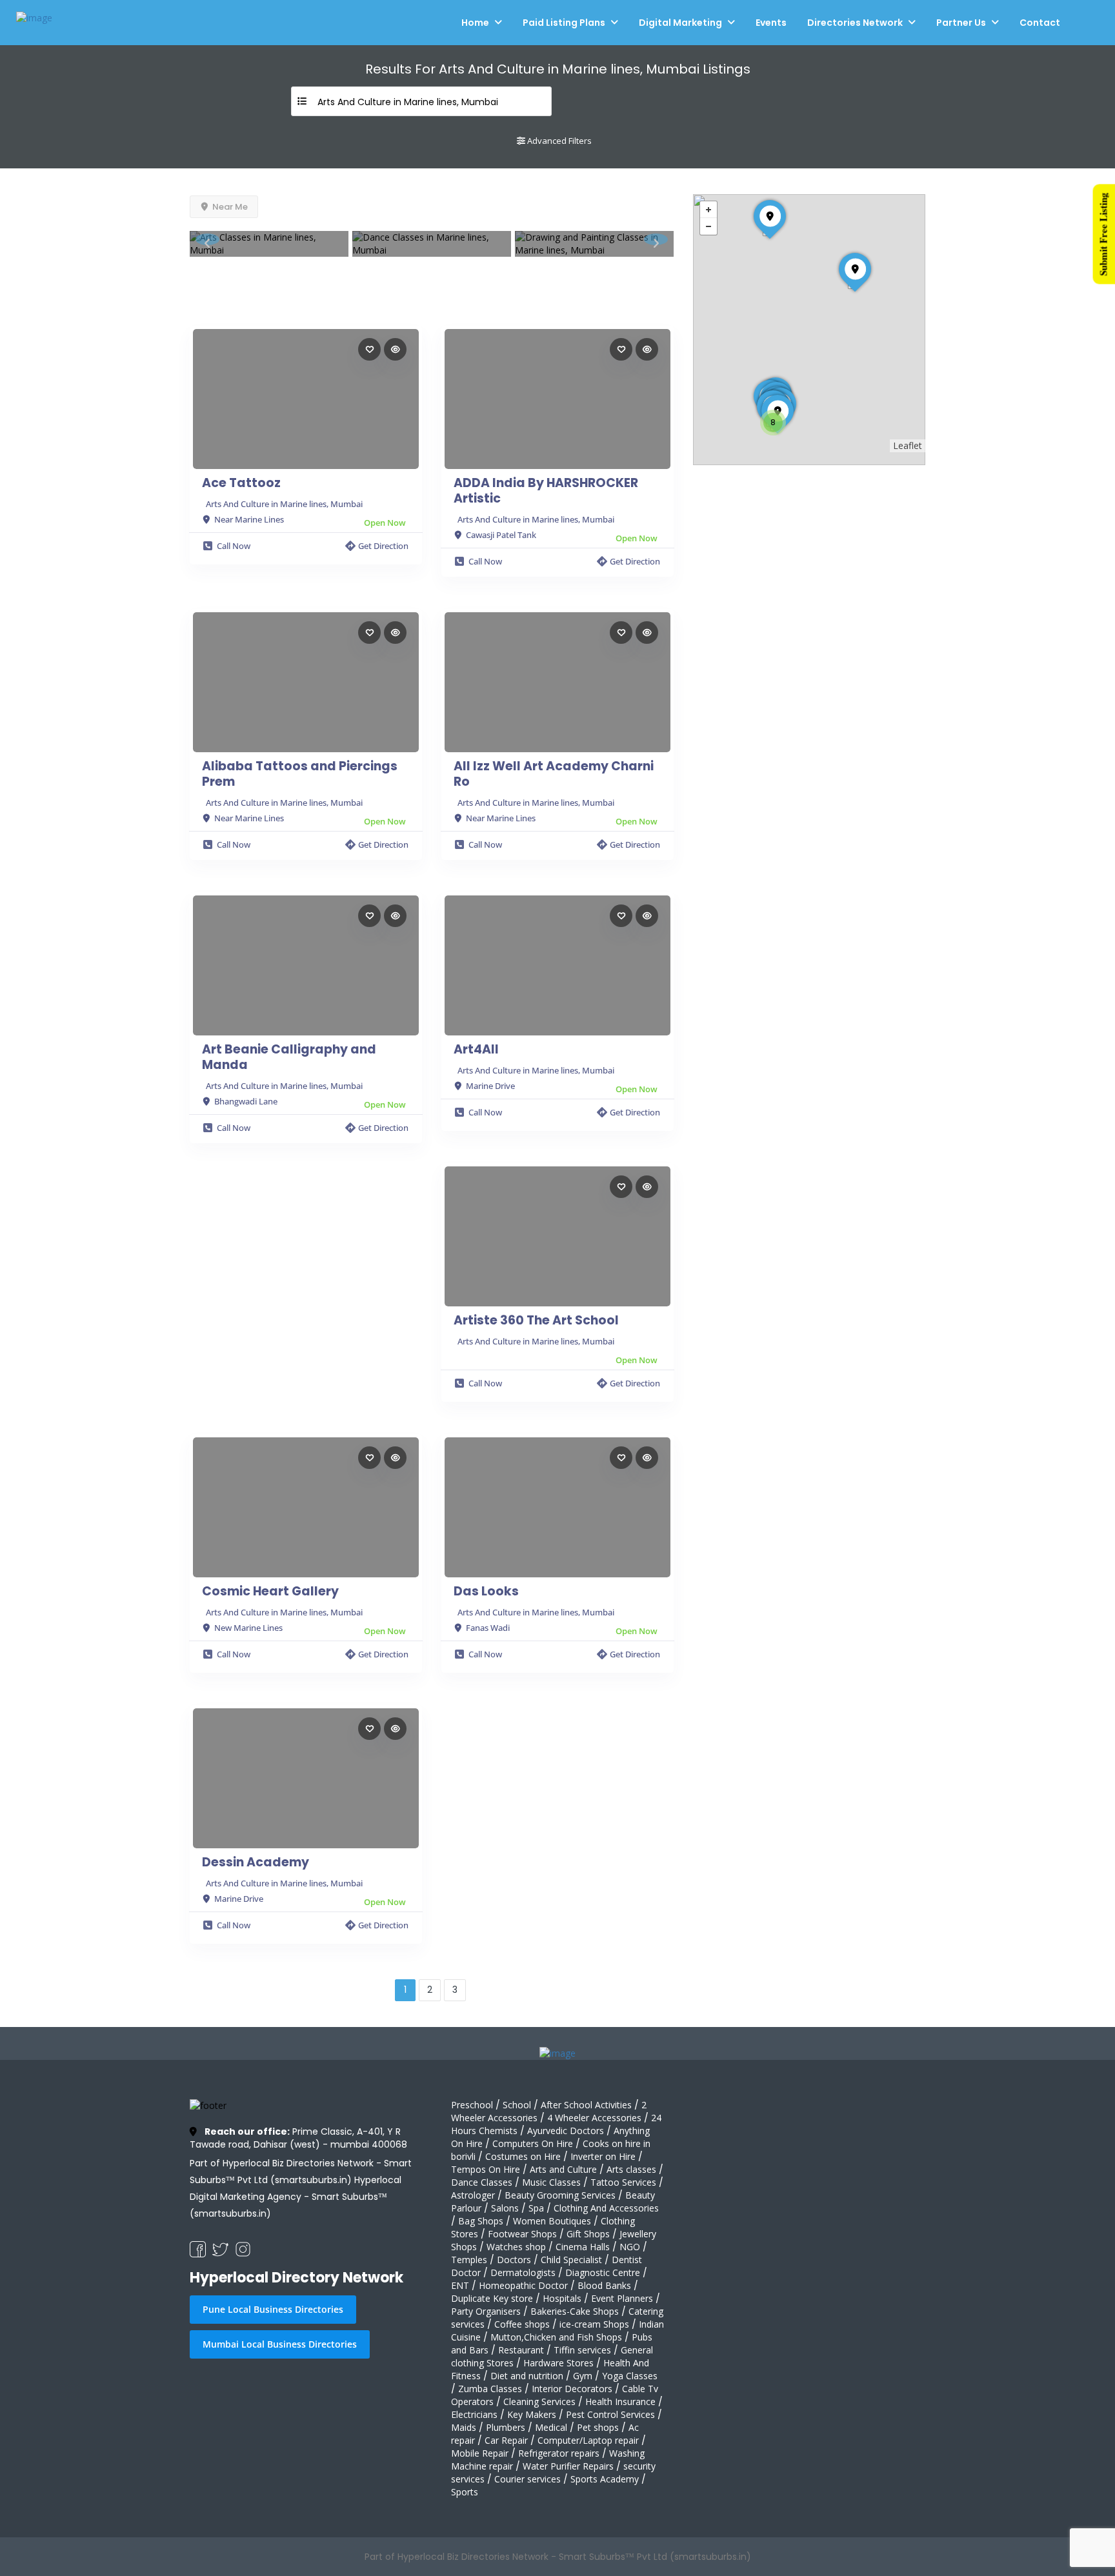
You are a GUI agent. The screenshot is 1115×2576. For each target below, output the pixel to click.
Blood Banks (604, 2285)
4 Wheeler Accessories (594, 2118)
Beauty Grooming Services (560, 2195)
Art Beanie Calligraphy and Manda (289, 1057)
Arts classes (631, 2169)
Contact (1040, 23)
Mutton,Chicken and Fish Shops (556, 2337)
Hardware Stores (558, 2363)
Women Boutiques (552, 2221)
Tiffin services (582, 2350)
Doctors (514, 2260)
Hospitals (562, 2298)
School (517, 2105)
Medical (551, 2427)
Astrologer (473, 2195)
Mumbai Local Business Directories (280, 2344)
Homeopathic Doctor (523, 2285)
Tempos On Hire (486, 2169)
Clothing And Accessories (606, 2208)
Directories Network (855, 23)
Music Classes (551, 2182)
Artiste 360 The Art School (536, 1321)
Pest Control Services (610, 2414)
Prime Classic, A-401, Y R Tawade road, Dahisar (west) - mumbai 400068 (298, 2138)
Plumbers (506, 2427)
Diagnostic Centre (603, 2272)
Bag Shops (481, 2221)
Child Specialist (571, 2260)
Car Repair (506, 2440)
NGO (630, 2247)
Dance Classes (482, 2182)
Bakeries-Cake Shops (575, 2311)
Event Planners (622, 2298)
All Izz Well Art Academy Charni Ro (554, 774)
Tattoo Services (623, 2182)
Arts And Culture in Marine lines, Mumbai (284, 504)
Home (475, 23)
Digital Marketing (680, 23)
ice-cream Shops (594, 2324)
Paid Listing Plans (564, 23)
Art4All (476, 1050)
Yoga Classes (630, 2376)
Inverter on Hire (603, 2156)
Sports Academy (605, 2479)
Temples (469, 2260)
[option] (269, 244)
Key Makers (532, 2414)
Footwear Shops (522, 2234)
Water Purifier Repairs (568, 2466)
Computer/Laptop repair (588, 2440)
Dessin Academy (256, 1862)
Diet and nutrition (527, 2376)
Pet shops (598, 2427)
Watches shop (516, 2247)
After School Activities (586, 2105)
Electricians (474, 2414)
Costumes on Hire (523, 2156)
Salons (505, 2208)
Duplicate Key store (492, 2298)
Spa (536, 2208)
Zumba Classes (490, 2389)
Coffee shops (522, 2324)
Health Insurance (620, 2401)
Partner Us (961, 23)
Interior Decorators (572, 2389)
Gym (583, 2376)
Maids (464, 2427)
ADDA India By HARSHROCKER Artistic (546, 491)
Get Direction (383, 546)
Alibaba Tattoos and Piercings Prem (300, 774)
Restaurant (521, 2350)
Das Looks (486, 1592)
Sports (465, 2492)
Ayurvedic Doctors (566, 2131)
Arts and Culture (563, 2169)
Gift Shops (588, 2234)
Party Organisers (486, 2311)
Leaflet (908, 445)
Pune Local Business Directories (273, 2309)
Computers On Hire (533, 2143)
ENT (460, 2285)
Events (771, 23)
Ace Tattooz (241, 483)
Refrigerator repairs (559, 2453)
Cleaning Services (539, 2401)
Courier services (527, 2479)
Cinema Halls (583, 2247)
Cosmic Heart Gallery (270, 1592)
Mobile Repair (480, 2453)
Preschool (472, 2105)
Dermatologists (523, 2272)
